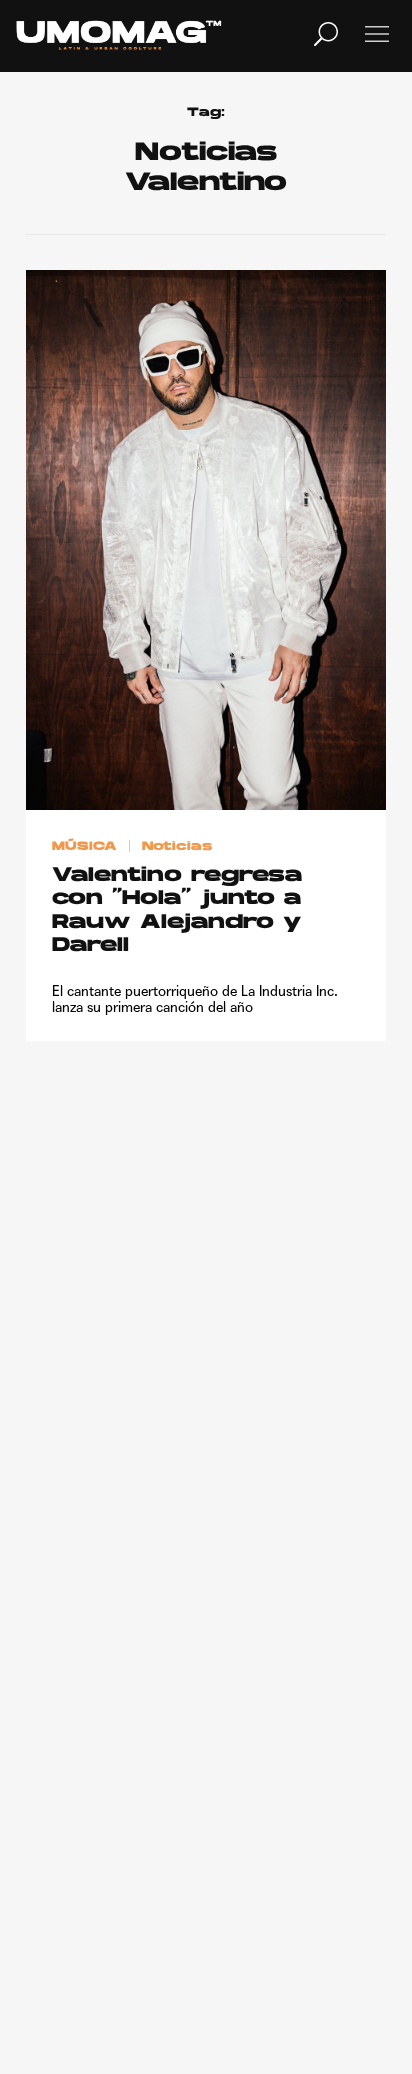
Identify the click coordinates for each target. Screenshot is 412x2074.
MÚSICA (84, 847)
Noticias (177, 847)
